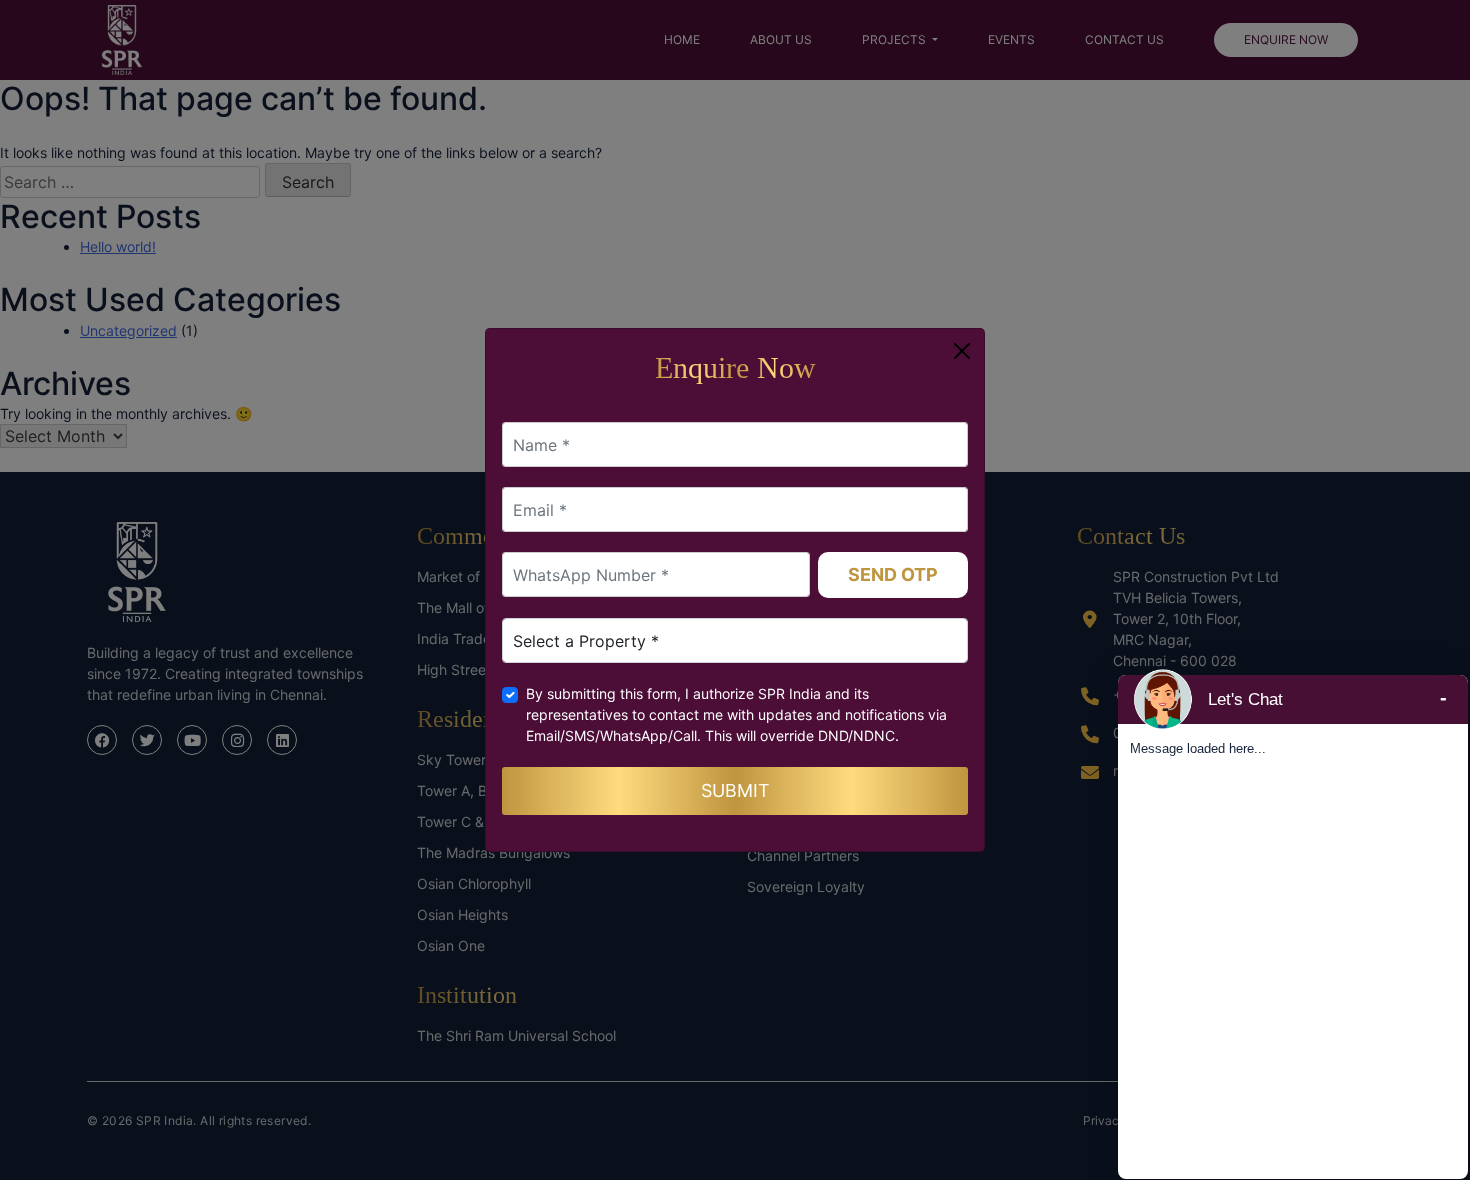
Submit (735, 790)
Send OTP (893, 574)
